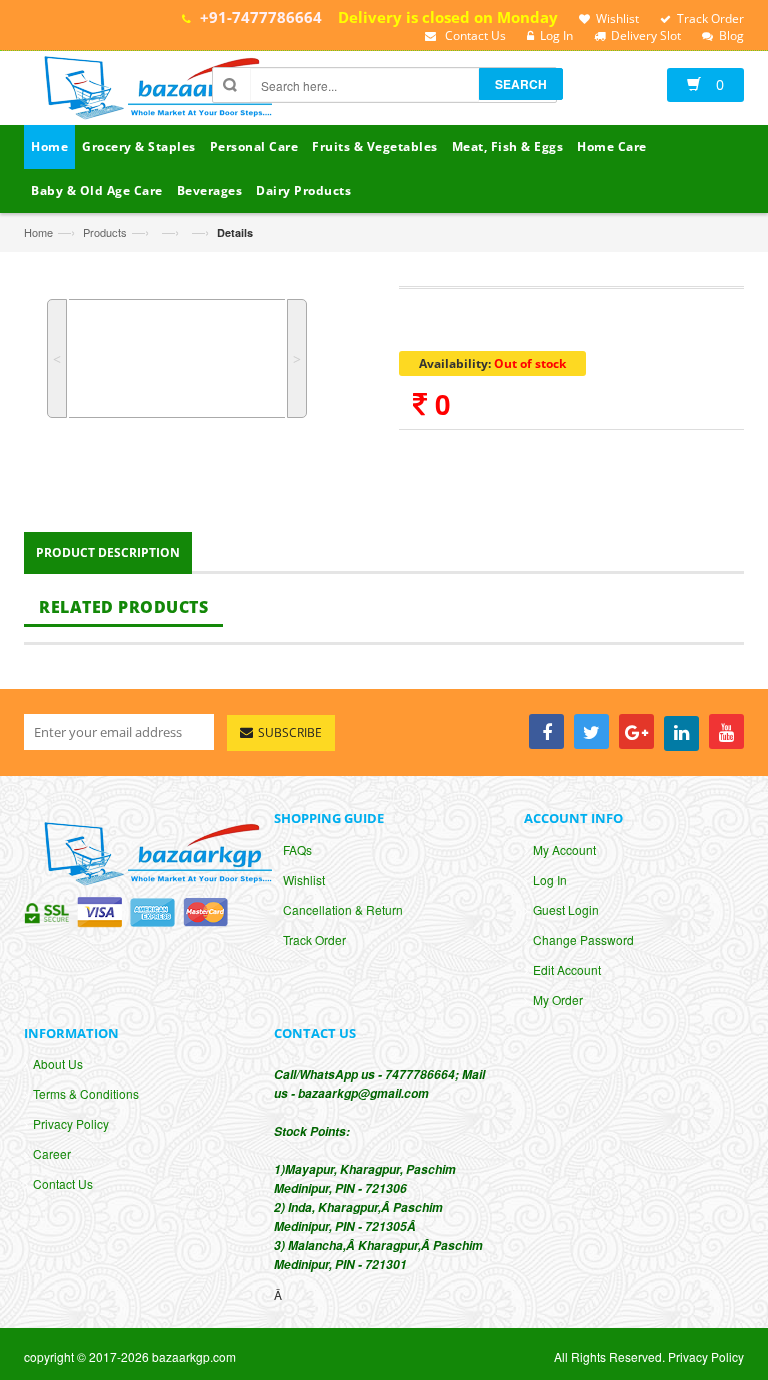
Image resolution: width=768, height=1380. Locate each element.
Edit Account (567, 969)
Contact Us (63, 1183)
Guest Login (566, 909)
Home (38, 232)
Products (105, 232)
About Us (58, 1063)
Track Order (314, 939)
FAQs (297, 849)
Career (52, 1153)
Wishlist (304, 879)
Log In (550, 879)
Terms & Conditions (86, 1093)
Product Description (108, 552)
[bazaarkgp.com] (153, 90)
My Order (558, 999)
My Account (564, 849)
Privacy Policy (71, 1123)
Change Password (583, 939)
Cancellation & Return (343, 909)
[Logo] (153, 851)
